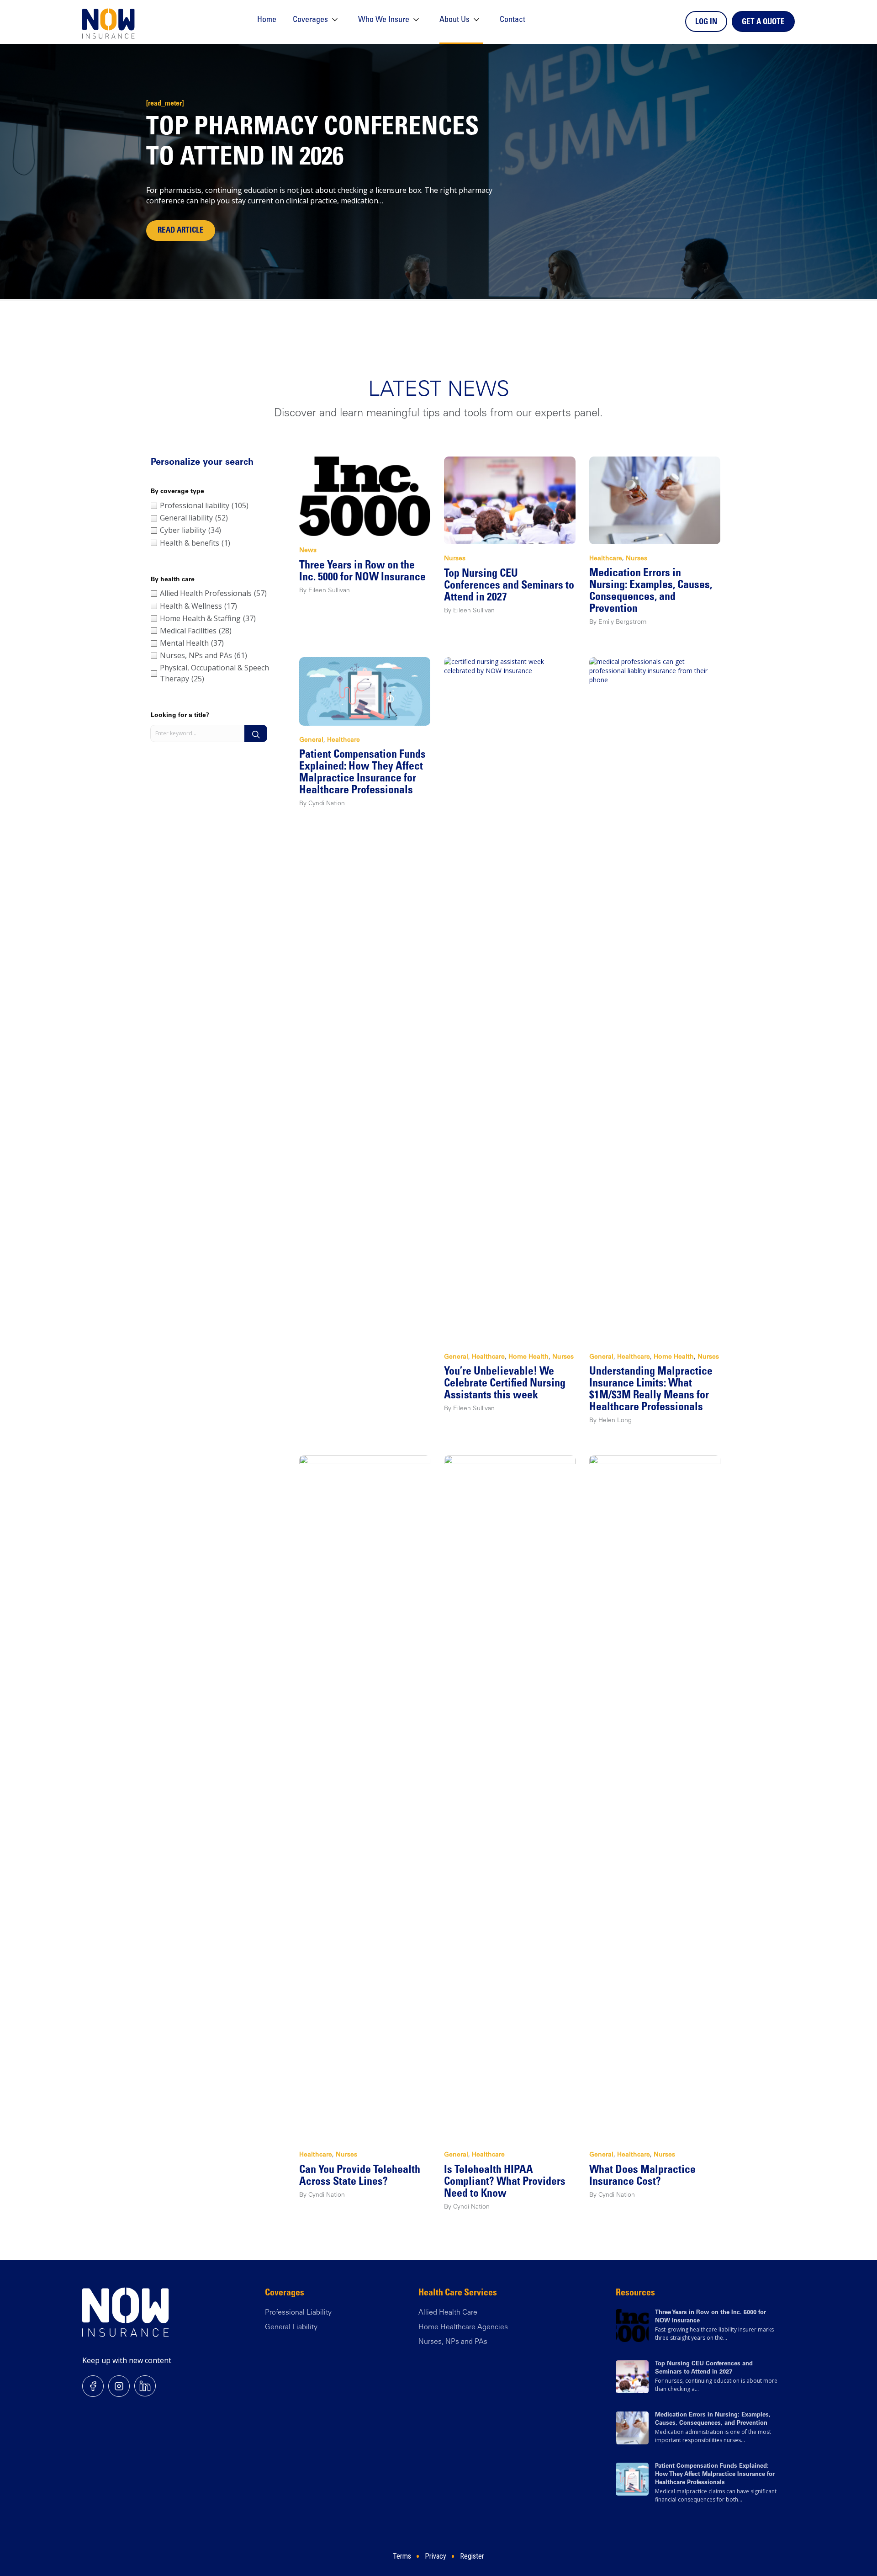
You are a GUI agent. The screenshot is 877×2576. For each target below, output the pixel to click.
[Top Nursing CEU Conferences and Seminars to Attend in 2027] (510, 500)
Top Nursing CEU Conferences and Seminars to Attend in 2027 (509, 586)
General (311, 740)
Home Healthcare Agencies (463, 2327)
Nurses (455, 559)
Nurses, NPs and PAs (453, 2342)
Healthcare (606, 559)
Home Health (528, 1357)
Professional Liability (298, 2313)
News (308, 551)
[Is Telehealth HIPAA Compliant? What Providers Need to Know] (510, 1797)
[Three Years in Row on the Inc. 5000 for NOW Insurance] (365, 496)
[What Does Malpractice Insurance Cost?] (655, 1797)
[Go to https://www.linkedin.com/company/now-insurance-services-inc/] (145, 2386)
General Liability (291, 2327)
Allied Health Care (448, 2313)
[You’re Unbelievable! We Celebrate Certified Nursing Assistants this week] (510, 999)
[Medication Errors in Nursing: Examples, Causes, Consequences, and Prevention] (655, 500)
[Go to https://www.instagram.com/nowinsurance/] (119, 2386)
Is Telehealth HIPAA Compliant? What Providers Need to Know (505, 2183)
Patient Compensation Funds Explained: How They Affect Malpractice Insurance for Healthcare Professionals (715, 2475)
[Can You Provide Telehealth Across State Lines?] (365, 1797)
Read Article (181, 231)
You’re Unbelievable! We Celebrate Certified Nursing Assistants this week (505, 1384)
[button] (256, 733)
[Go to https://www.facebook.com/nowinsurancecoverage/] (93, 2386)
